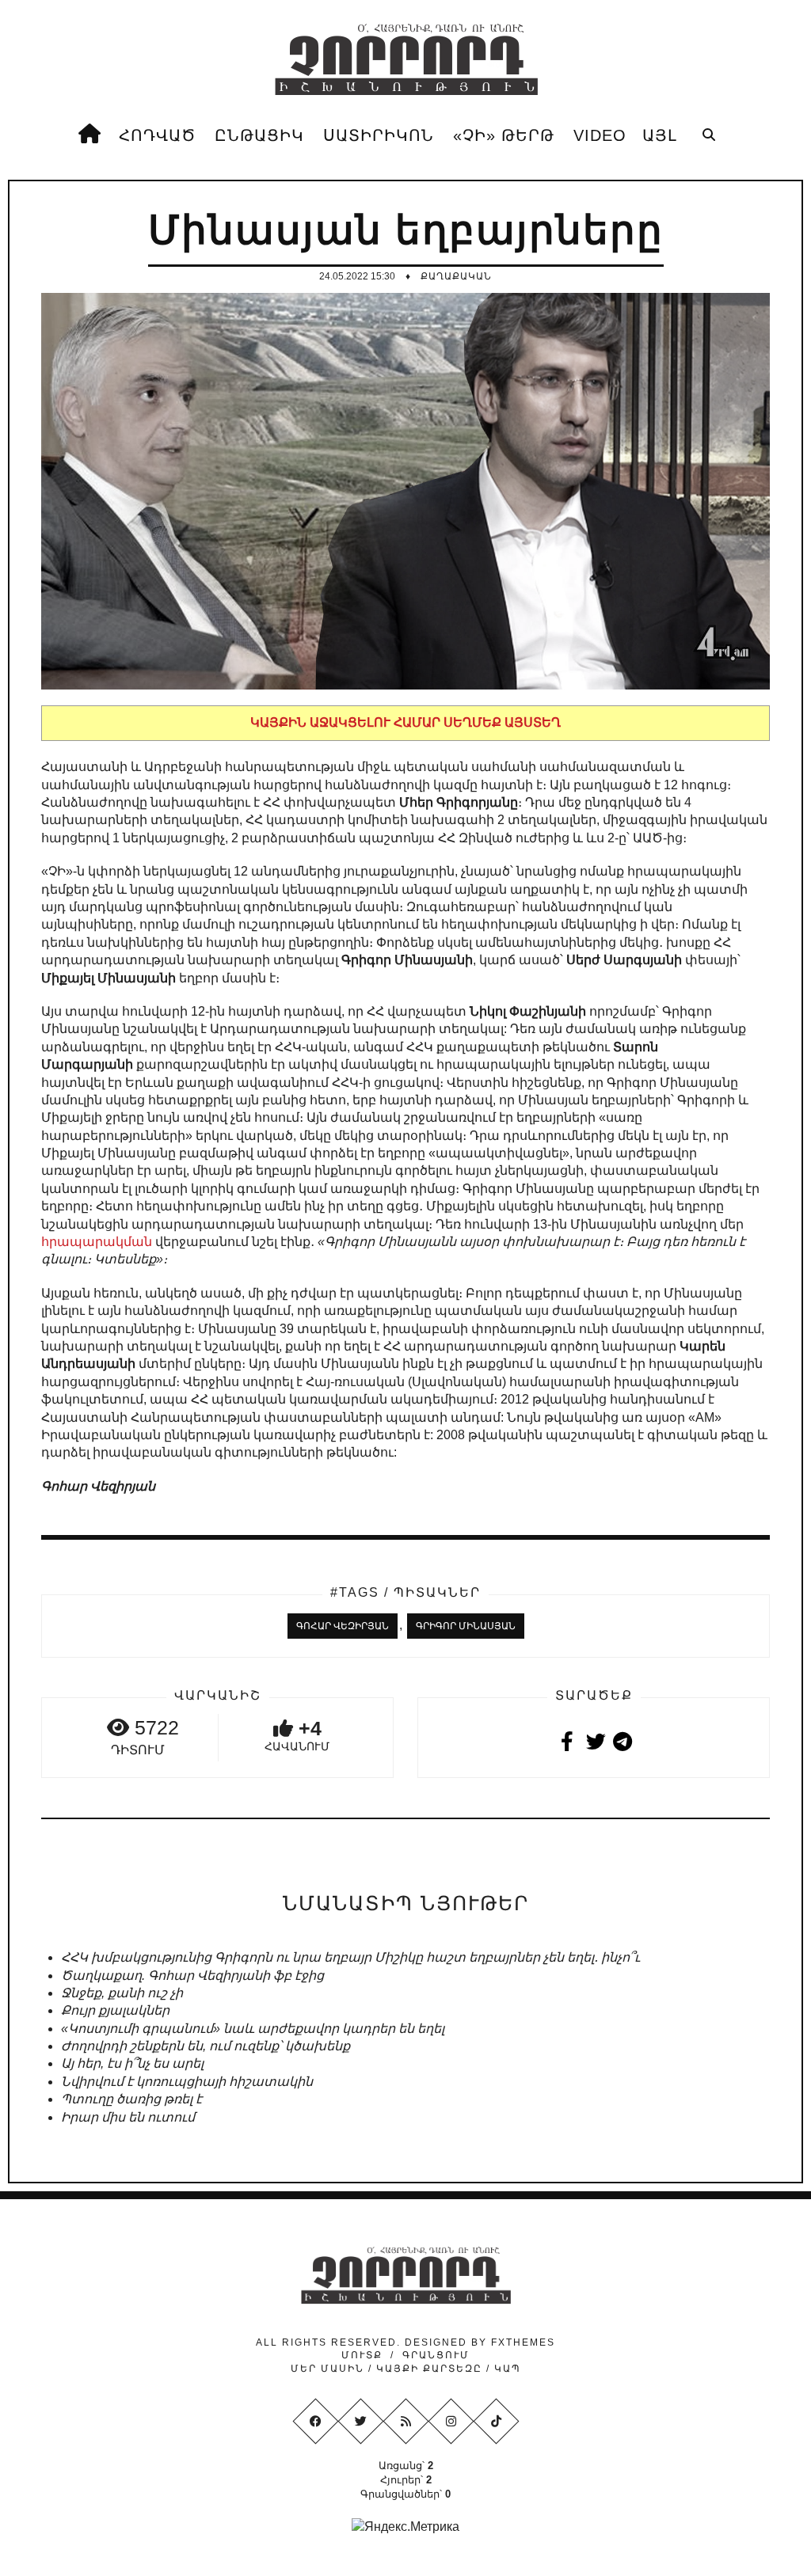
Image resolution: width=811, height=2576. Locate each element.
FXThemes (523, 2342)
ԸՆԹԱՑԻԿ (259, 135)
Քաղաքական (456, 276)
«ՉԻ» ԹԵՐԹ (504, 135)
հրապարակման (97, 1242)
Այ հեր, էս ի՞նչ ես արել (132, 2063)
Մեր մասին (329, 2369)
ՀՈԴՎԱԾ (157, 135)
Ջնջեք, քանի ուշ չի (122, 1993)
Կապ (506, 2369)
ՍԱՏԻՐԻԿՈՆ (379, 135)
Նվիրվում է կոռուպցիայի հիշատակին (187, 2082)
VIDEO (600, 135)
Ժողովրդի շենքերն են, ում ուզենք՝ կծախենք (206, 2046)
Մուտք (362, 2355)
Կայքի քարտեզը (429, 2369)
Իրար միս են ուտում (128, 2117)
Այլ (660, 135)
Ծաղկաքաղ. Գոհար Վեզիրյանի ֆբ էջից (192, 1976)
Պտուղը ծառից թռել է (131, 2099)
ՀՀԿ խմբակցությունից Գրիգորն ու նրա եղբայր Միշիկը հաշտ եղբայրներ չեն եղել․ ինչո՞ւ (350, 1957)
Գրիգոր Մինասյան (466, 1626)
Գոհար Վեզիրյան (343, 1626)
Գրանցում (436, 2355)
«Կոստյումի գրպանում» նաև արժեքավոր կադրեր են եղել (253, 2029)
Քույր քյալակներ (115, 2010)
